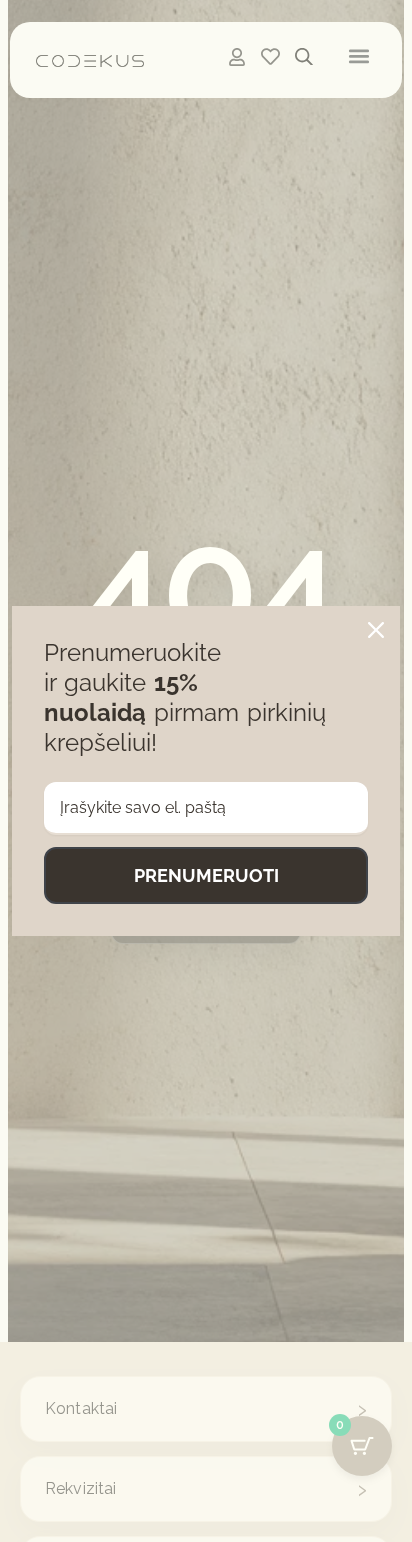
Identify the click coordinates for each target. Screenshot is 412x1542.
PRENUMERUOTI (206, 875)
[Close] (376, 630)
